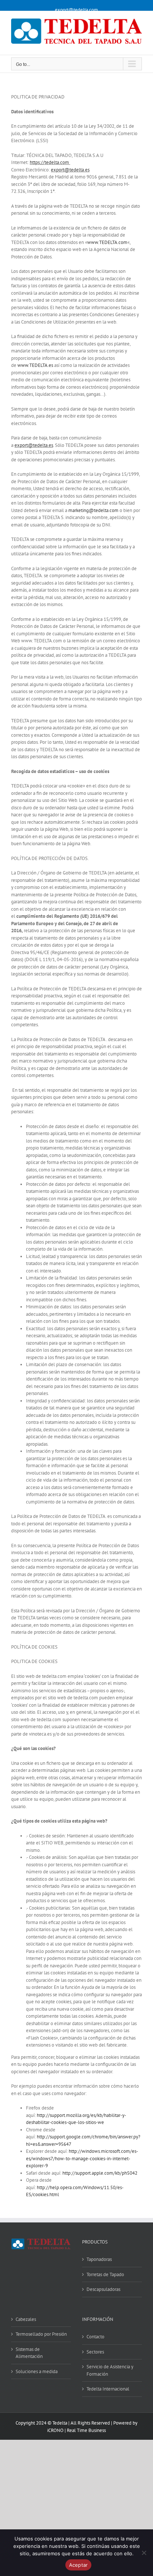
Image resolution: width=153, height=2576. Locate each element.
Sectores (95, 2352)
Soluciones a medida (37, 2371)
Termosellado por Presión (41, 2334)
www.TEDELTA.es (35, 365)
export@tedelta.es (70, 170)
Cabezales (26, 2319)
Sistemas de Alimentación (29, 2353)
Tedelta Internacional (108, 2389)
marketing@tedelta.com (93, 510)
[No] (144, 2553)
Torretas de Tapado (105, 2274)
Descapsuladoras (103, 2289)
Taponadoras (99, 2259)
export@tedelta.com (76, 10)
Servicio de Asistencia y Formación (110, 2370)
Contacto (95, 2337)
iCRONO (55, 2430)
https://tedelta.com (49, 162)
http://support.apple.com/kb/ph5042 (100, 2173)
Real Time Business (86, 2430)
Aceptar (79, 2565)
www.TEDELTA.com (107, 242)
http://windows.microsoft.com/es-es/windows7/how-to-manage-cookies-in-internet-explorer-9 (82, 2158)
